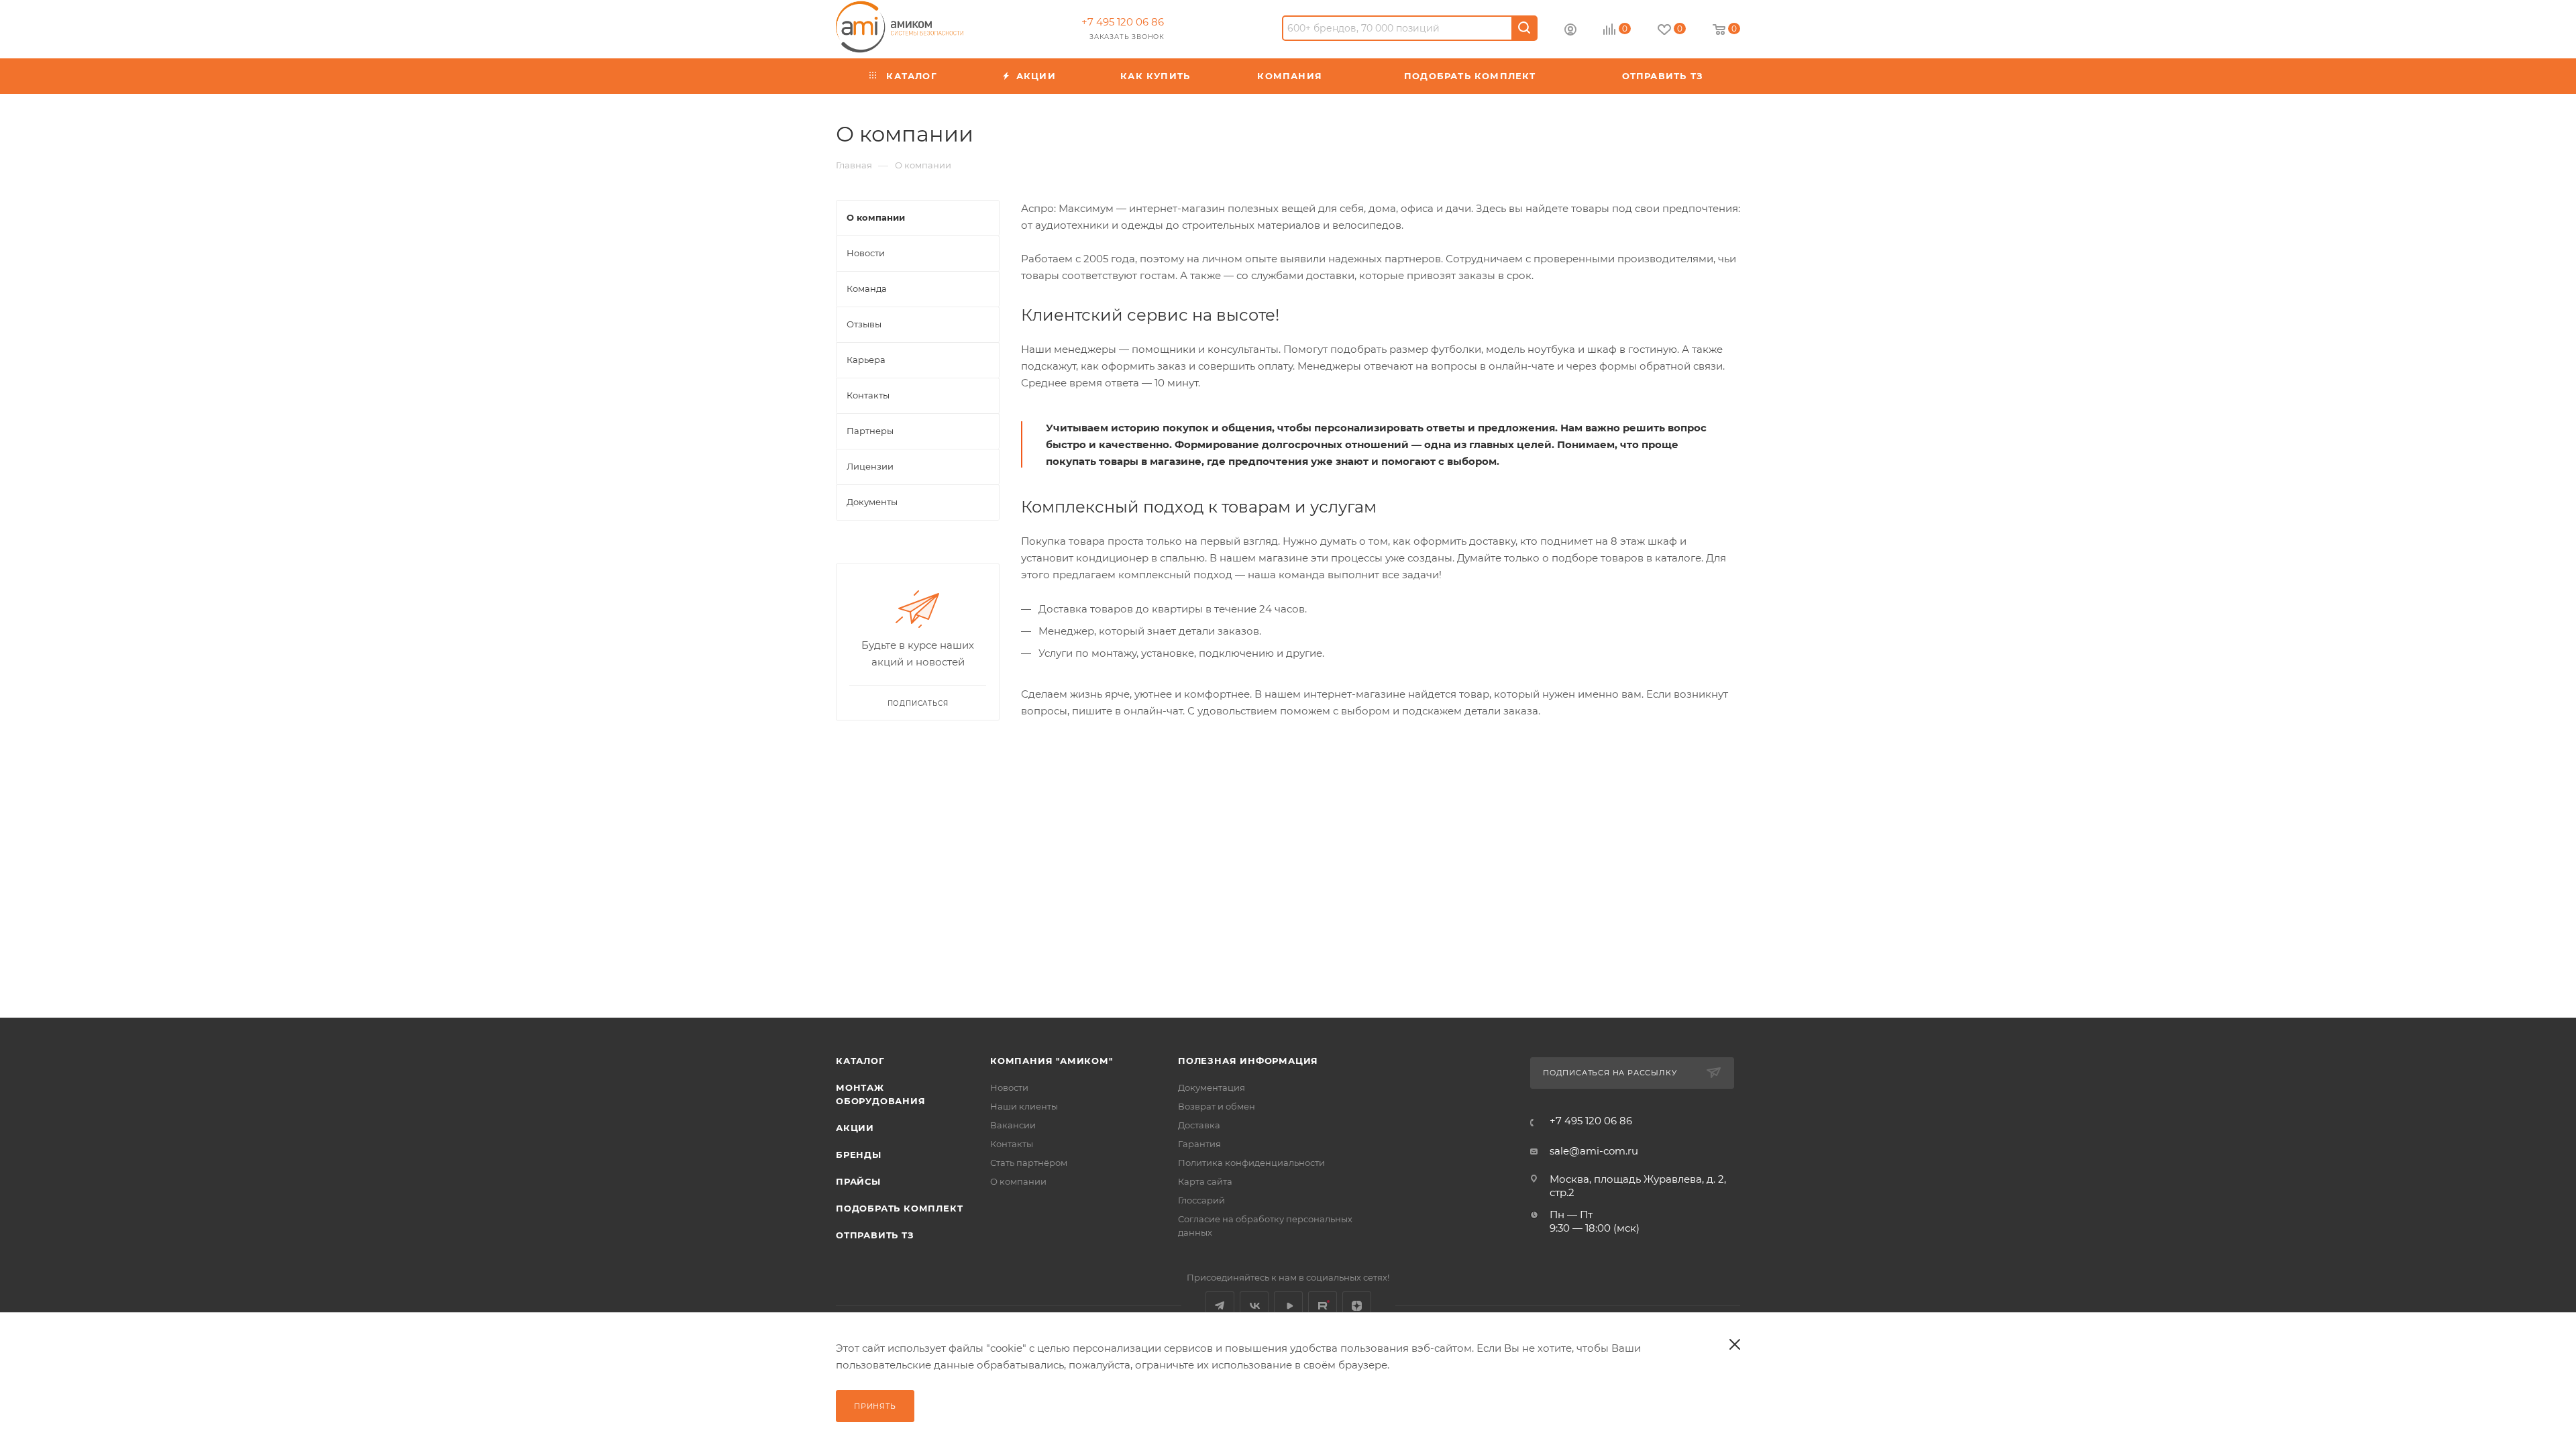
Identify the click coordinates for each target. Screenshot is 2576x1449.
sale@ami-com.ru (1594, 1151)
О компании (1018, 1181)
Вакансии (1013, 1125)
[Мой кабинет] (1570, 31)
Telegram (1220, 1306)
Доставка (1199, 1125)
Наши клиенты (1024, 1106)
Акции (855, 1128)
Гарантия (1199, 1144)
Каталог (860, 1061)
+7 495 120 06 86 (1123, 22)
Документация (1212, 1087)
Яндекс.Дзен (1357, 1306)
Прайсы (858, 1181)
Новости (1009, 1087)
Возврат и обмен (1217, 1106)
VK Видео (1288, 1306)
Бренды (859, 1155)
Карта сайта (1205, 1181)
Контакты (1012, 1144)
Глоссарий (1201, 1200)
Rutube (1323, 1306)
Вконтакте (1254, 1306)
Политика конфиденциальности (1251, 1163)
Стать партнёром (1029, 1163)
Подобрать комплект (899, 1208)
